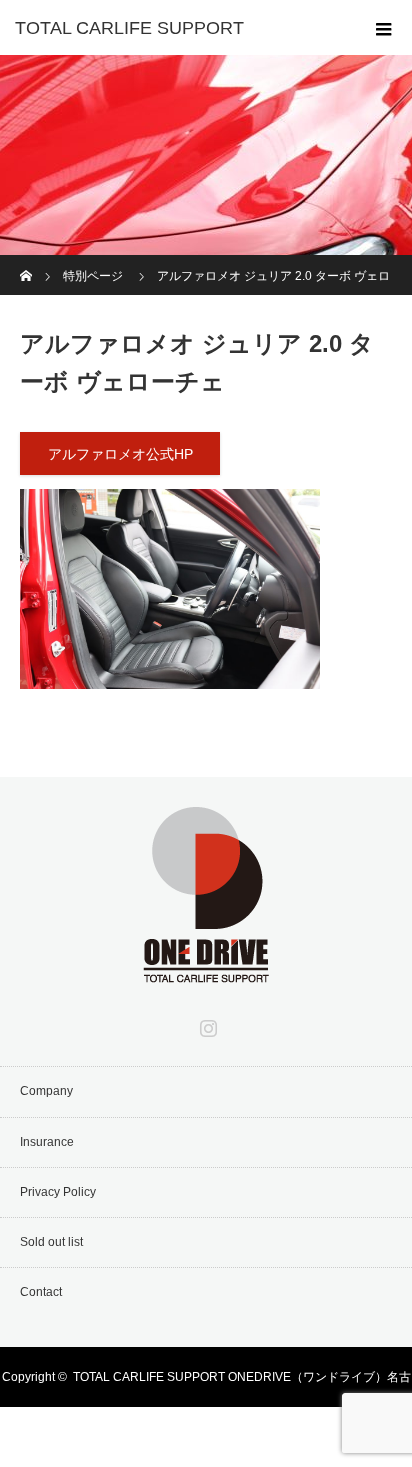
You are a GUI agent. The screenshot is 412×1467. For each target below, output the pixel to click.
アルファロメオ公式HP (120, 454)
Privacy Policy (58, 1192)
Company (46, 1091)
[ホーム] (26, 262)
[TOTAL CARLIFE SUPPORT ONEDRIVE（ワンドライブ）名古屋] (206, 969)
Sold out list (51, 1242)
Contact (41, 1292)
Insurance (47, 1142)
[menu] (384, 28)
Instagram (206, 1024)
